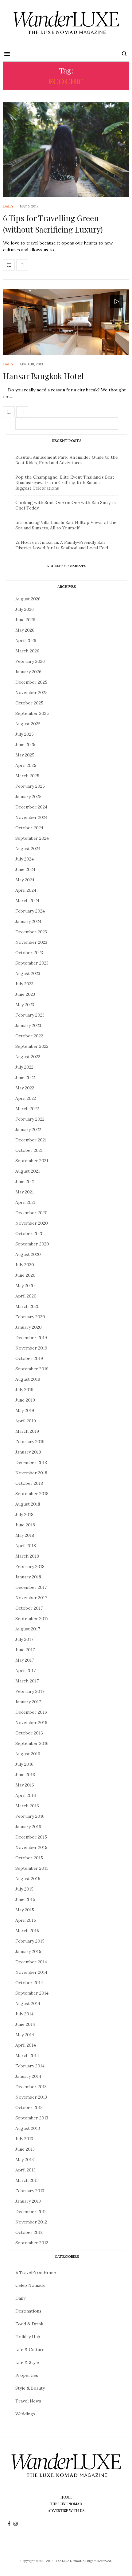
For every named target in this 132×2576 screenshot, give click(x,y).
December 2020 (31, 1213)
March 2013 (27, 2180)
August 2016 (28, 1754)
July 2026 (25, 609)
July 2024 (25, 859)
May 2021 (25, 1192)
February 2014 (30, 2066)
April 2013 (25, 2170)
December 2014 (31, 1962)
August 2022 (28, 1057)
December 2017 (31, 1587)
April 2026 (26, 640)
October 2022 (29, 1036)
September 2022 (32, 1046)
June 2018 (25, 1525)
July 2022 (24, 1067)
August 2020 (28, 1254)
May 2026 (25, 630)
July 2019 (24, 1390)
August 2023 (28, 973)
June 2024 (25, 869)
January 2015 (28, 1951)
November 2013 (31, 2097)
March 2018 (27, 1556)
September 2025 (32, 713)
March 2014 (27, 2055)
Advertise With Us (66, 2511)
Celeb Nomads (30, 2285)
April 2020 (26, 1296)
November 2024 (31, 817)
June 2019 (25, 1400)
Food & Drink (29, 2324)
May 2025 (25, 755)
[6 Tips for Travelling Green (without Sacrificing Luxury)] (66, 150)
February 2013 (30, 2191)
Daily (8, 206)
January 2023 (28, 1025)
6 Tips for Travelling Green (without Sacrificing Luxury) (53, 224)
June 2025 (25, 745)
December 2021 (31, 1140)
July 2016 (24, 1764)
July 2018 (24, 1514)
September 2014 (32, 1993)
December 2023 (31, 932)
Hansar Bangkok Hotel (43, 376)
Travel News (28, 2401)
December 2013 (31, 2087)
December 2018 (31, 1462)
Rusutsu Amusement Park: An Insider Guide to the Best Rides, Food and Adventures (67, 460)
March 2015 (27, 1931)
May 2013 (25, 2160)
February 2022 (30, 1119)
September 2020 (32, 1244)
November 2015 (31, 1847)
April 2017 (25, 1671)
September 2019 (32, 1369)
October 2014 (29, 1983)
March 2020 (27, 1306)
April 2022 (26, 1098)
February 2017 (30, 1691)
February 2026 (30, 661)
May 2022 (25, 1088)
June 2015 (25, 1899)
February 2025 (30, 786)
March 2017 (27, 1681)
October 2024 (29, 828)
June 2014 (25, 2024)
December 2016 (31, 1712)
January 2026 (28, 672)
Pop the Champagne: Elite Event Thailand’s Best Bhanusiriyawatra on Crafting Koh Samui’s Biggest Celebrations (65, 483)
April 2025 (26, 765)
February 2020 (30, 1317)
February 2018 (30, 1566)
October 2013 (29, 2107)
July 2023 (24, 984)
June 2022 (25, 1077)
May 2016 (25, 1785)
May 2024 (25, 880)
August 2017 (28, 1629)
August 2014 (28, 2003)
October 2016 (29, 1733)
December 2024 (31, 807)
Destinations (28, 2311)
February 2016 (30, 1816)
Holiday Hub (28, 2337)
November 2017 (31, 1598)
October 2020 (29, 1234)
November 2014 (31, 1972)
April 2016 (26, 1795)
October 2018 (29, 1483)
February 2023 (30, 1015)
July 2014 (24, 2014)
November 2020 (32, 1223)
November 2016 (31, 1723)
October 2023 (29, 953)
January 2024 (28, 921)
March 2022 (27, 1109)
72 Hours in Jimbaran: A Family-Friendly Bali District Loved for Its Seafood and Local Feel (62, 545)
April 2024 (26, 890)
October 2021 (29, 1150)
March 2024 (27, 901)
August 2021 (28, 1171)
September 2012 (32, 2243)
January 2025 (28, 797)
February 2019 (30, 1442)
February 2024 (30, 911)
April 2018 (26, 1546)
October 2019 (29, 1358)
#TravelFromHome (36, 2272)
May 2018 (25, 1535)
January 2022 (28, 1129)
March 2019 (27, 1431)
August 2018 (28, 1504)
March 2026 (27, 651)
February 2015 (30, 1941)
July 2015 (24, 1889)
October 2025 (29, 703)
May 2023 (25, 1005)
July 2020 (25, 1265)
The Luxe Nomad (66, 2504)
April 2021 (25, 1202)
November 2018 (31, 1473)
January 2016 (28, 1827)
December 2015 (31, 1837)
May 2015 (25, 1910)
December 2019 (31, 1338)
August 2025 (28, 724)
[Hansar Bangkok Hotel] (66, 322)
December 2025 (31, 682)
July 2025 (25, 734)
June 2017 (25, 1650)
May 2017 (25, 1660)
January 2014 (28, 2076)
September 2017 (32, 1618)
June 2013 (25, 2149)
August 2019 (28, 1379)
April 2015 (26, 1920)
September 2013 (32, 2118)
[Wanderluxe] (66, 23)
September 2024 (32, 838)
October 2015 (29, 1858)
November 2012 (31, 2222)
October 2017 (29, 1608)
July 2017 (24, 1639)
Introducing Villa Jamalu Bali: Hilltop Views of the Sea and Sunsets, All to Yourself (66, 525)
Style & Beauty (30, 2388)
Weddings (25, 2414)
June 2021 (25, 1182)
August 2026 (28, 599)
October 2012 (29, 2232)
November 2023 (31, 942)
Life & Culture (30, 2350)
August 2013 (28, 2128)
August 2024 (28, 849)
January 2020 (29, 1327)
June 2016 (25, 1775)
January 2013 (28, 2201)
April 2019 (26, 1421)
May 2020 (25, 1286)
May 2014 (25, 2035)
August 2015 (28, 1879)
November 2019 (31, 1348)
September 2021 (32, 1161)
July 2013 (24, 2139)
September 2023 (32, 963)
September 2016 (32, 1743)
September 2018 (32, 1494)
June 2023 (25, 994)
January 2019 (28, 1452)
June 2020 (25, 1275)
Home (66, 2497)
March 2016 (27, 1806)
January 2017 (28, 1702)
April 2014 (26, 2045)
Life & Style (27, 2362)
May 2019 (25, 1410)
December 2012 (31, 2212)
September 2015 (32, 1868)
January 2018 (28, 1577)
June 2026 (25, 620)
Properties (27, 2375)
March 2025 (27, 776)
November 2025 (31, 693)
